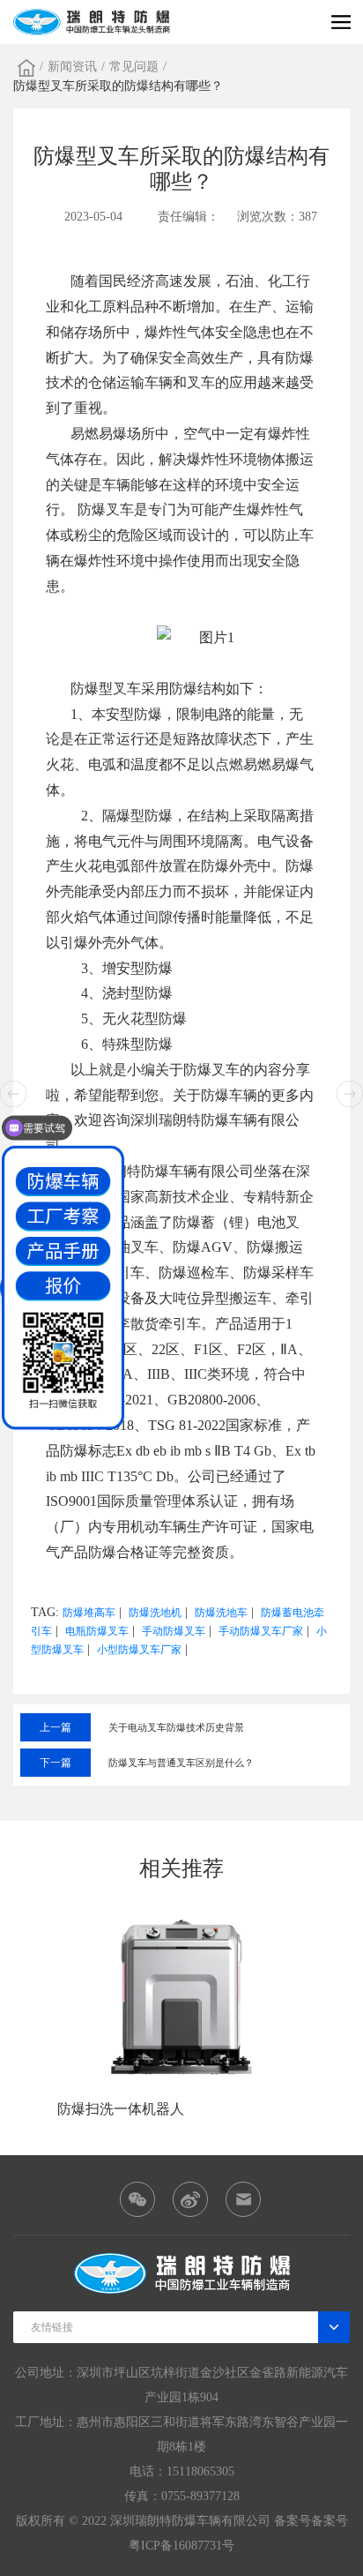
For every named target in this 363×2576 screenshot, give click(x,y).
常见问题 (134, 67)
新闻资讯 (72, 67)
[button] (350, 1094)
